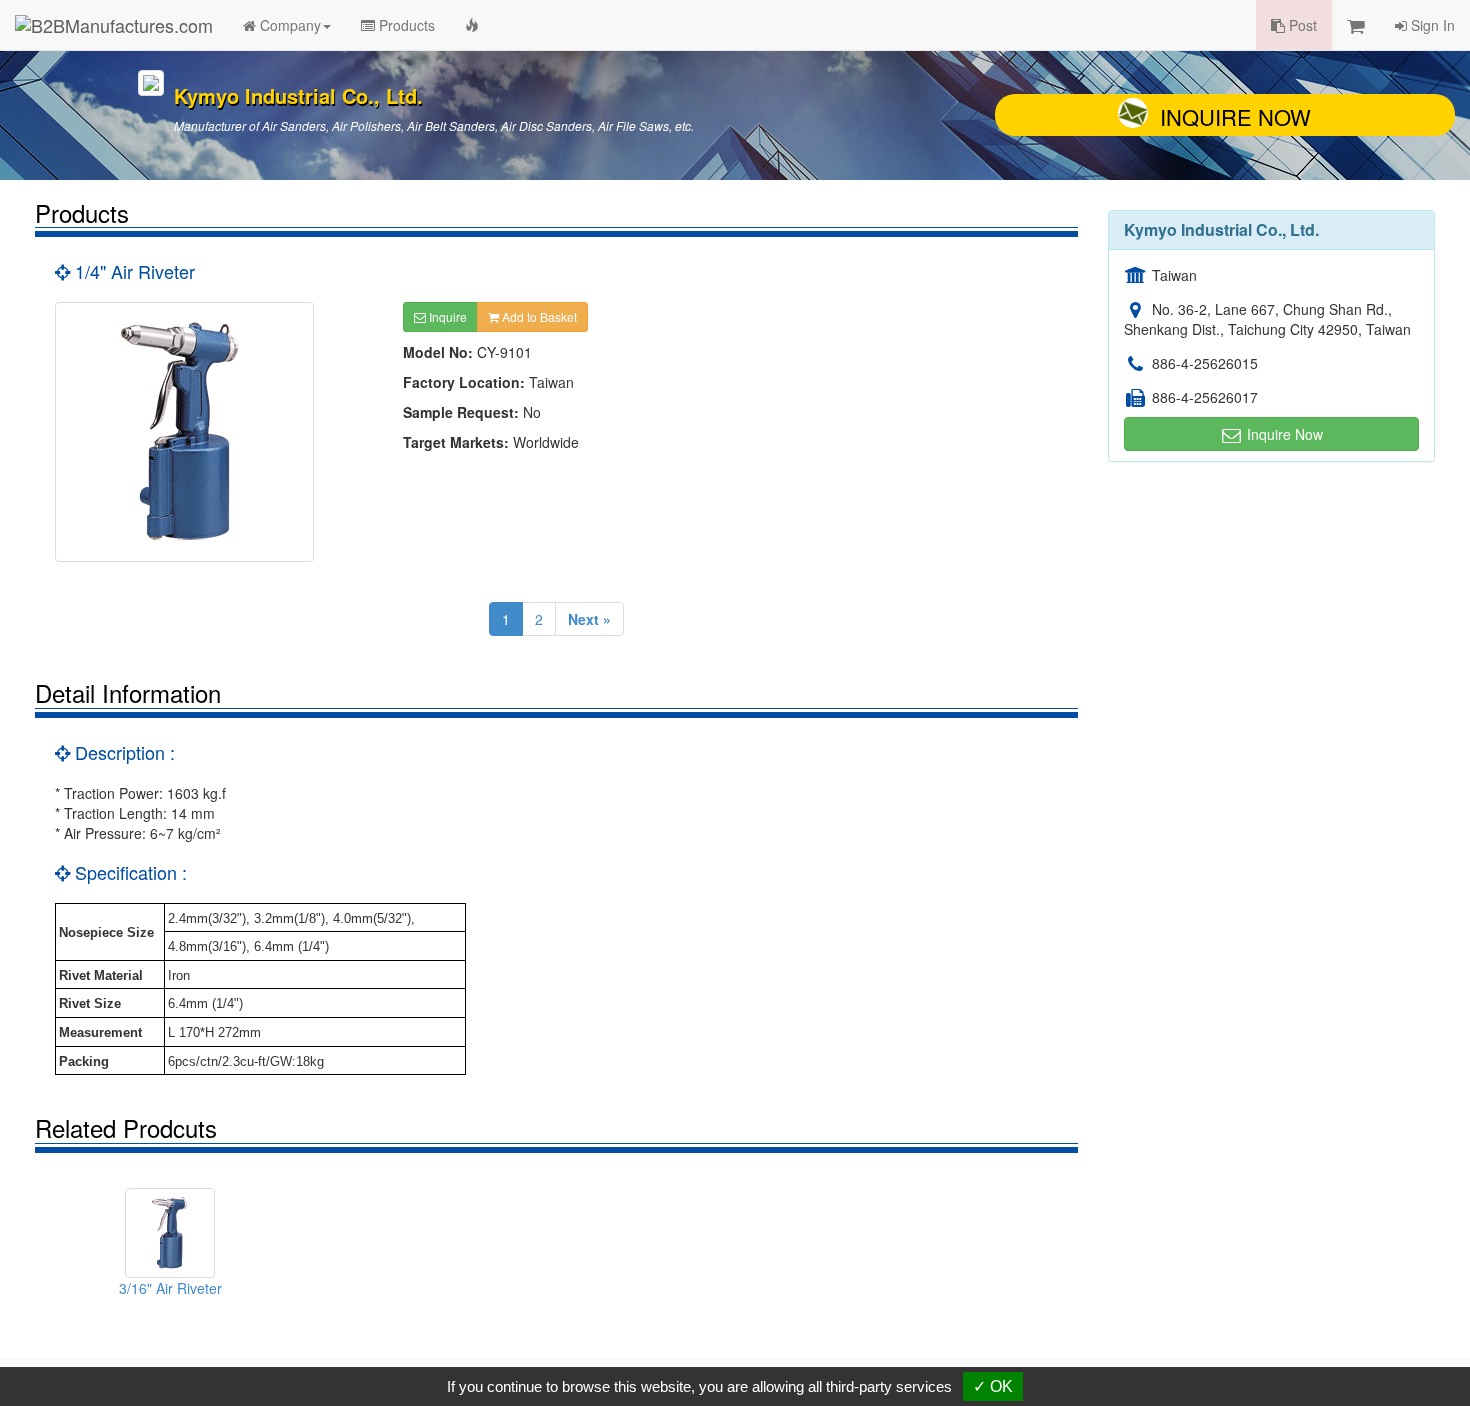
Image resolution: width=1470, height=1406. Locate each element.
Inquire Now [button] (1283, 434)
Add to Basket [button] (538, 316)
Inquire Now (1235, 116)
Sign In (1431, 25)
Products (405, 25)
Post (1301, 25)
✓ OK (993, 1386)
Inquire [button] (446, 316)
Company (288, 25)
